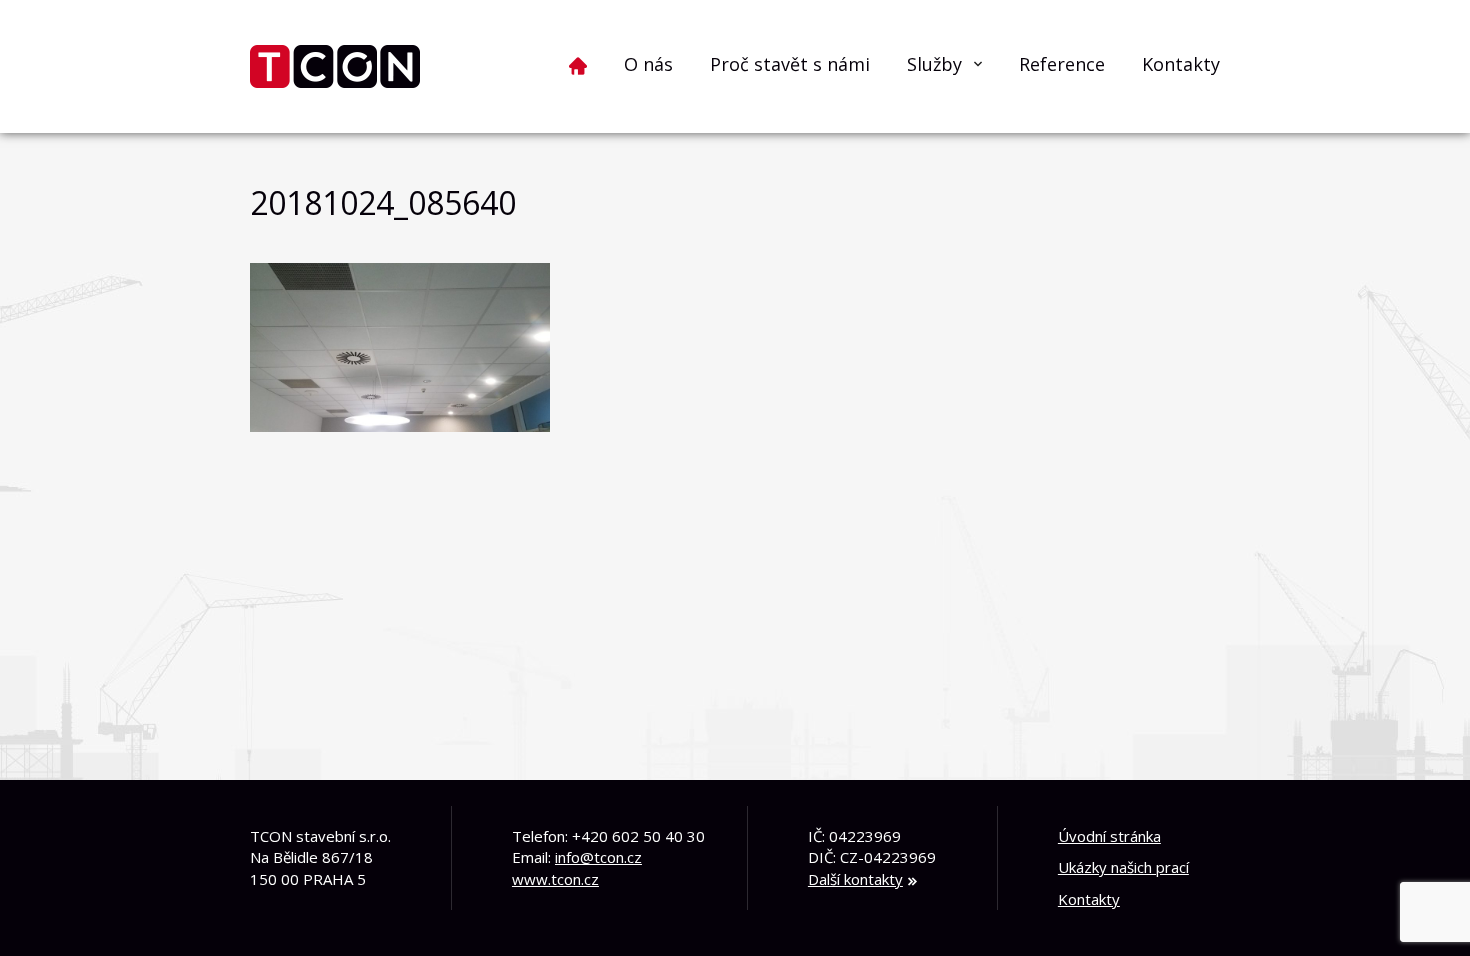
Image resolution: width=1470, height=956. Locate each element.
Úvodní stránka (1109, 836)
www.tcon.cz (555, 879)
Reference (1062, 64)
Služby (934, 64)
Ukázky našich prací (1123, 867)
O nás (648, 64)
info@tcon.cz (598, 857)
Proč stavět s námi (790, 64)
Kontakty (1181, 64)
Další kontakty (855, 879)
